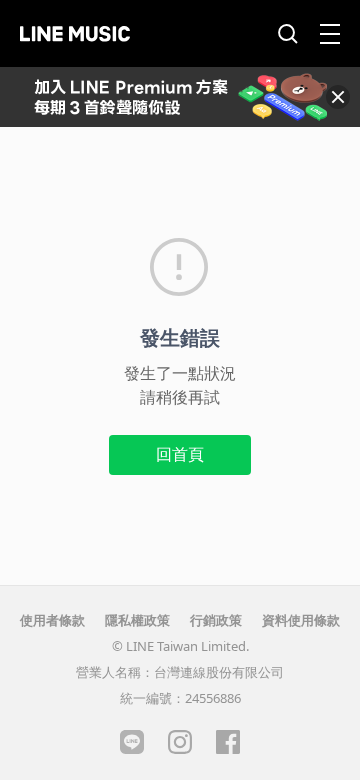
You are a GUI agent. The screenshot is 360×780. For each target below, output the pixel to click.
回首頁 (180, 454)
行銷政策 (216, 620)
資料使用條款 (301, 620)
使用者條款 (52, 620)
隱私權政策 (137, 620)
